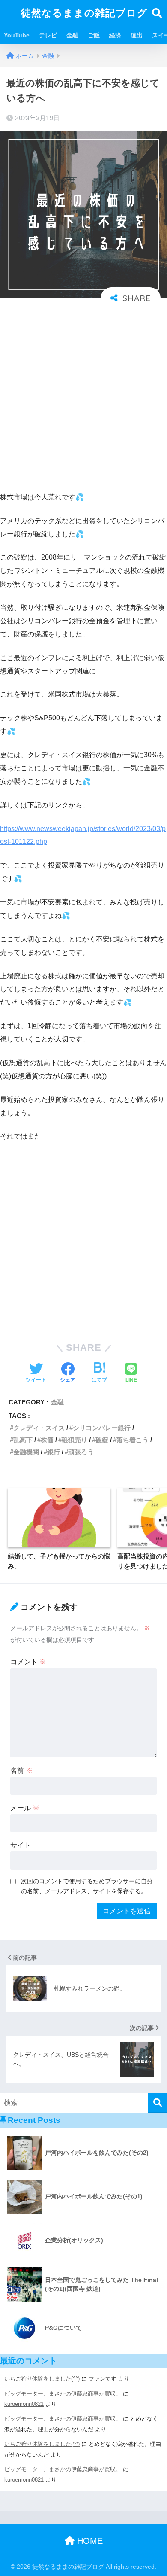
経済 (115, 35)
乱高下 (23, 1440)
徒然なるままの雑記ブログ (84, 13)
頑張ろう (81, 1452)
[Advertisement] (83, 397)
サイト (21, 1845)
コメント (28, 1662)
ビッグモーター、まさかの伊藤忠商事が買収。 (63, 2394)
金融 (72, 35)
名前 (21, 1771)
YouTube (17, 35)
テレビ (48, 35)
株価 (47, 1440)
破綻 (102, 1440)
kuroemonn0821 (24, 2404)
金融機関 (26, 1452)
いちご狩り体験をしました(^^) (42, 2379)
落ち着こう (133, 1440)
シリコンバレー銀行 (102, 1428)
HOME (89, 2541)
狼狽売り (75, 1440)
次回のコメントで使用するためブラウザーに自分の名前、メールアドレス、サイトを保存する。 (87, 1886)
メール (25, 1808)
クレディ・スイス (39, 1428)
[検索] (157, 2103)
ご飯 (94, 35)
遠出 (137, 35)
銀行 (54, 1452)
